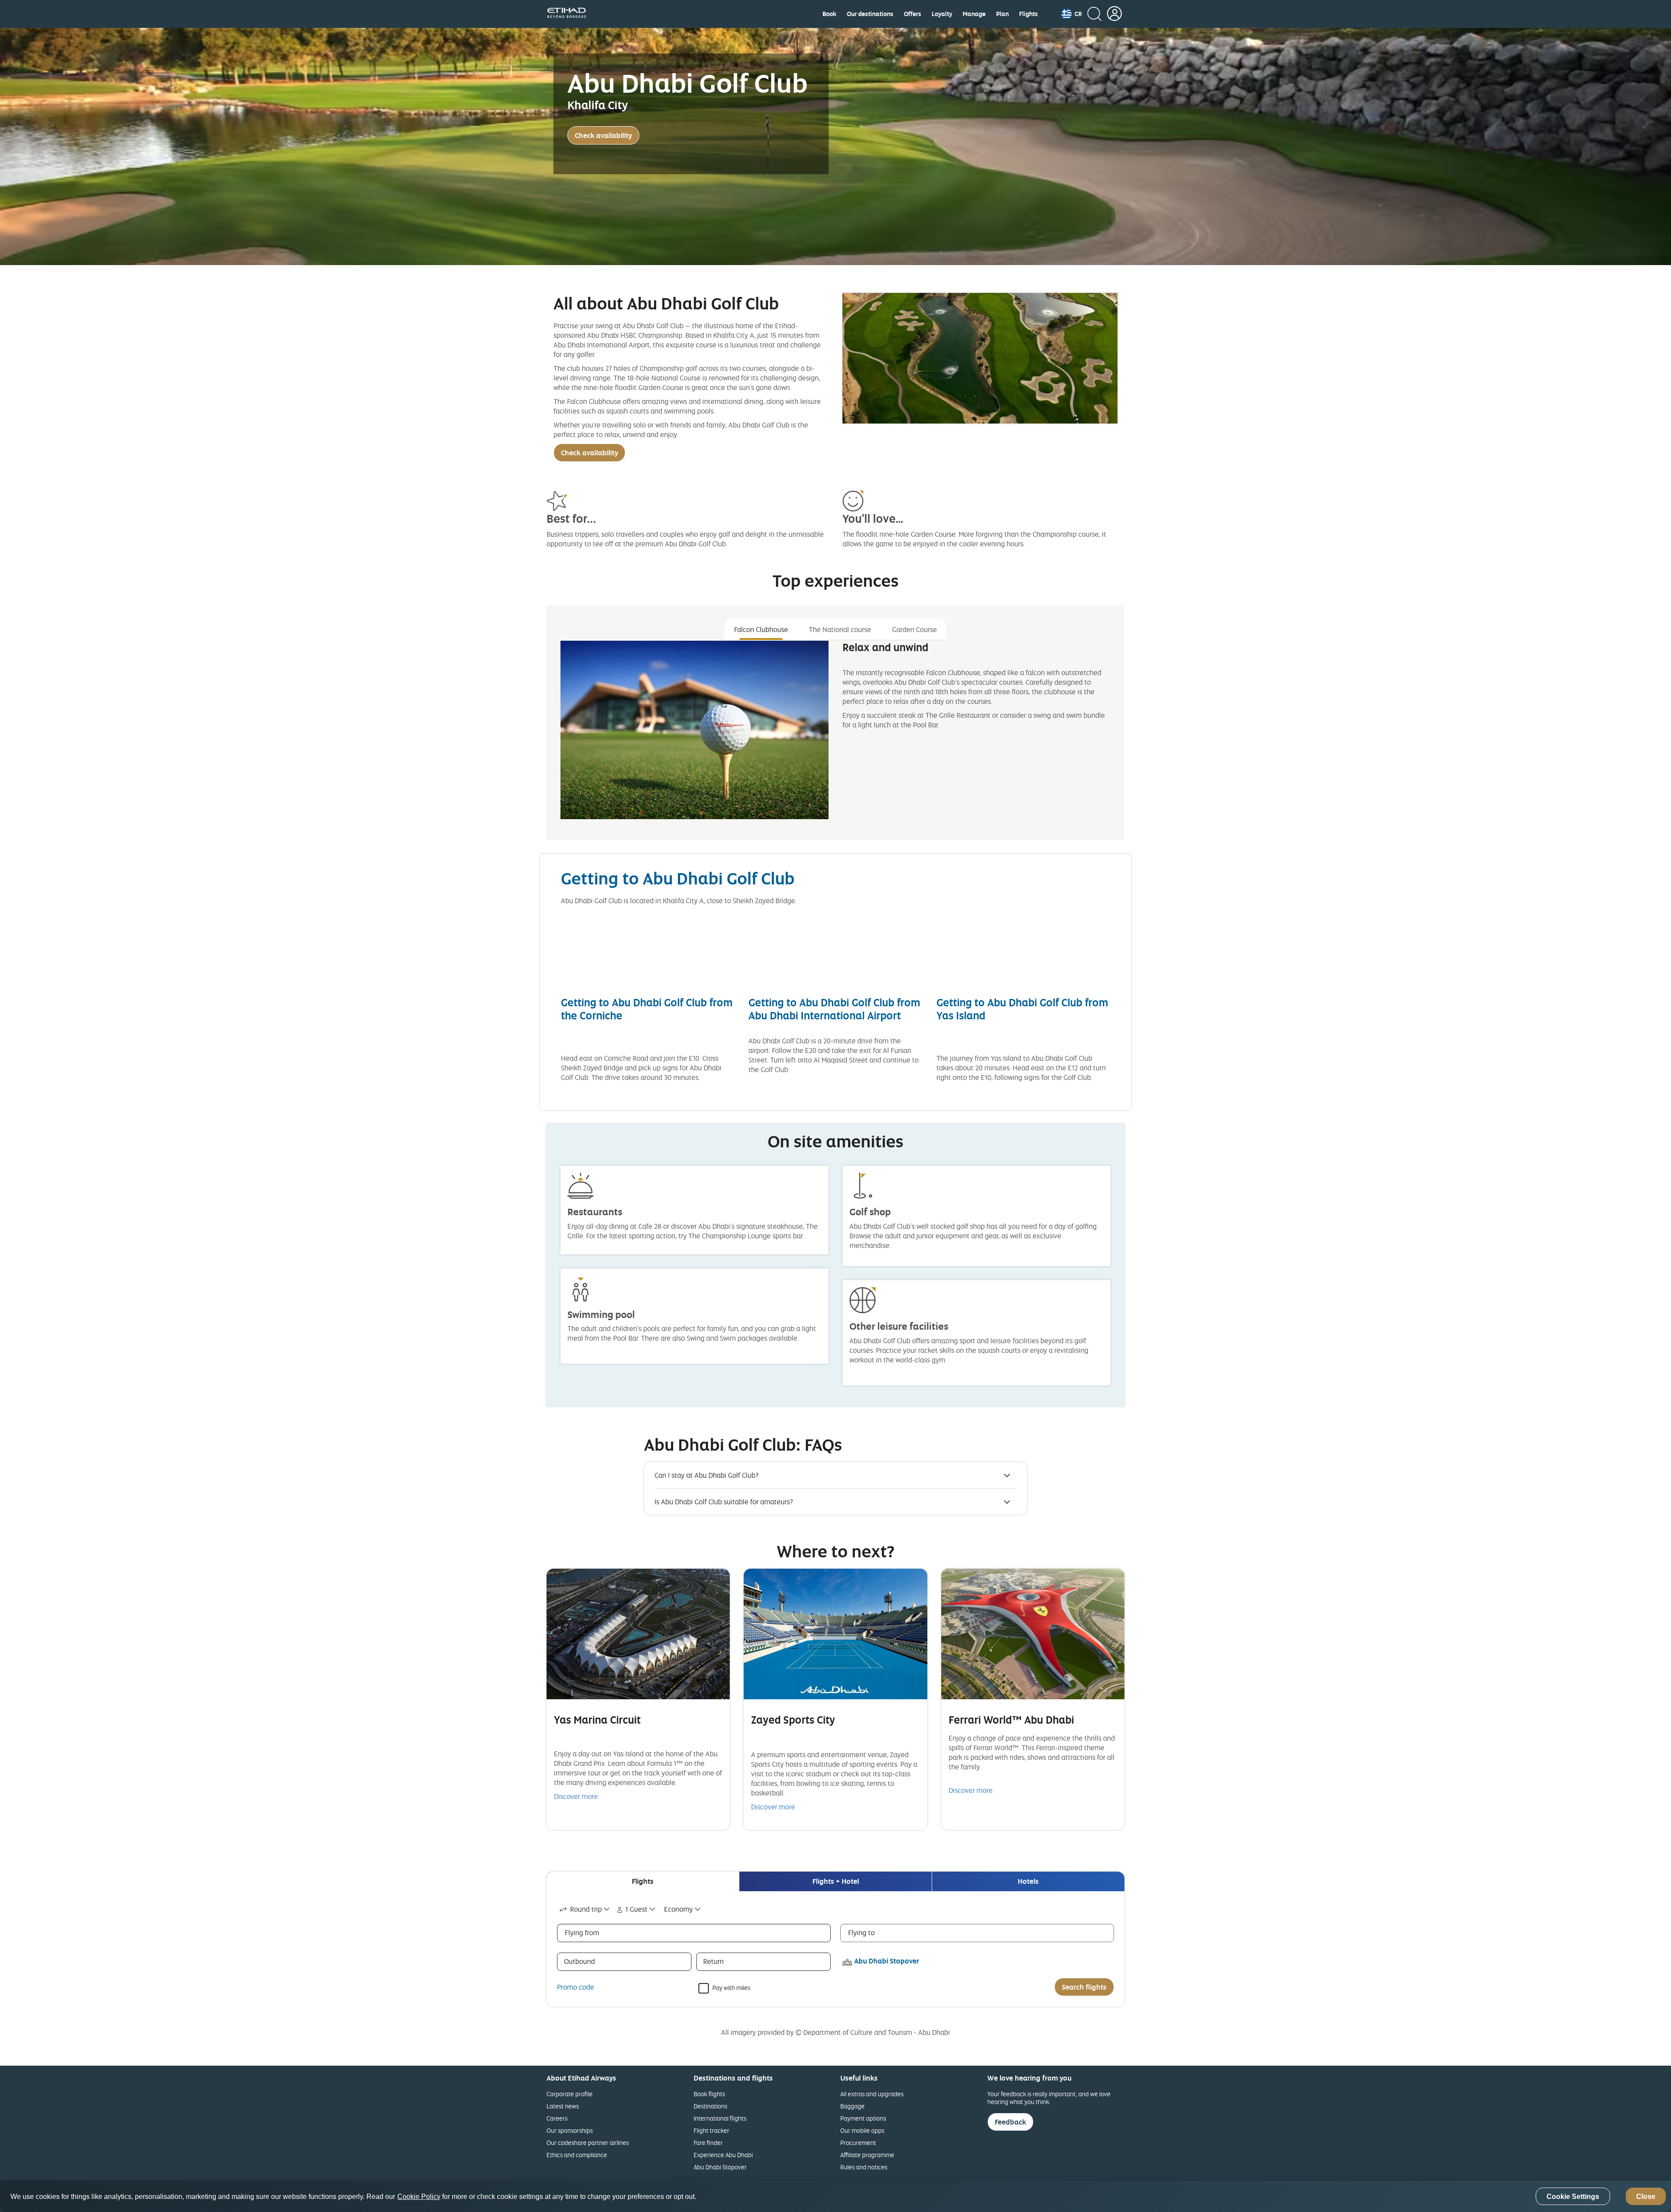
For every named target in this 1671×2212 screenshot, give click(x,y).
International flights (720, 2118)
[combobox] (585, 1909)
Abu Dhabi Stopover (720, 2167)
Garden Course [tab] (914, 629)
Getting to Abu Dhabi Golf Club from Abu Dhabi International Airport (834, 1009)
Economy (678, 1909)
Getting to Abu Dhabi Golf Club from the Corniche (647, 1009)
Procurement (858, 2143)
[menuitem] (829, 14)
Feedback (1010, 2122)
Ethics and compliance (577, 2155)
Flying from (582, 1933)
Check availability (603, 135)
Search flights (1084, 1987)
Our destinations (870, 14)
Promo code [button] (575, 1987)
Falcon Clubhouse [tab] (761, 629)
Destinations (710, 2106)
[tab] (643, 1881)
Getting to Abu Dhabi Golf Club (678, 878)
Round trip (586, 1909)
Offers (913, 14)
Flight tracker (711, 2130)
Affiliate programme (867, 2155)
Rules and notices (864, 2167)
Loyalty (942, 14)
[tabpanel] (835, 737)
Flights (1028, 14)
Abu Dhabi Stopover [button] (887, 1961)
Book (829, 14)
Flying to (861, 1933)
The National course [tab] (840, 629)
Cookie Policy (419, 2197)
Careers (557, 2118)
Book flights (709, 2094)
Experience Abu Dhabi (723, 2155)
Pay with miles (731, 1987)
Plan (1002, 14)
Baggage (852, 2106)
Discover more (576, 1796)
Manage (974, 14)
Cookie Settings (1573, 2197)
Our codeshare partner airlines (588, 2143)
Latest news (563, 2106)
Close (1646, 2197)
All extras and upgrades (872, 2094)
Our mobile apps (862, 2130)
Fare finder (708, 2143)
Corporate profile (570, 2094)
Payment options (863, 2118)
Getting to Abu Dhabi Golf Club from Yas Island (1022, 1009)
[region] (835, 2196)
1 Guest (636, 1909)
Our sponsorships (570, 2130)
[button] (1072, 14)
